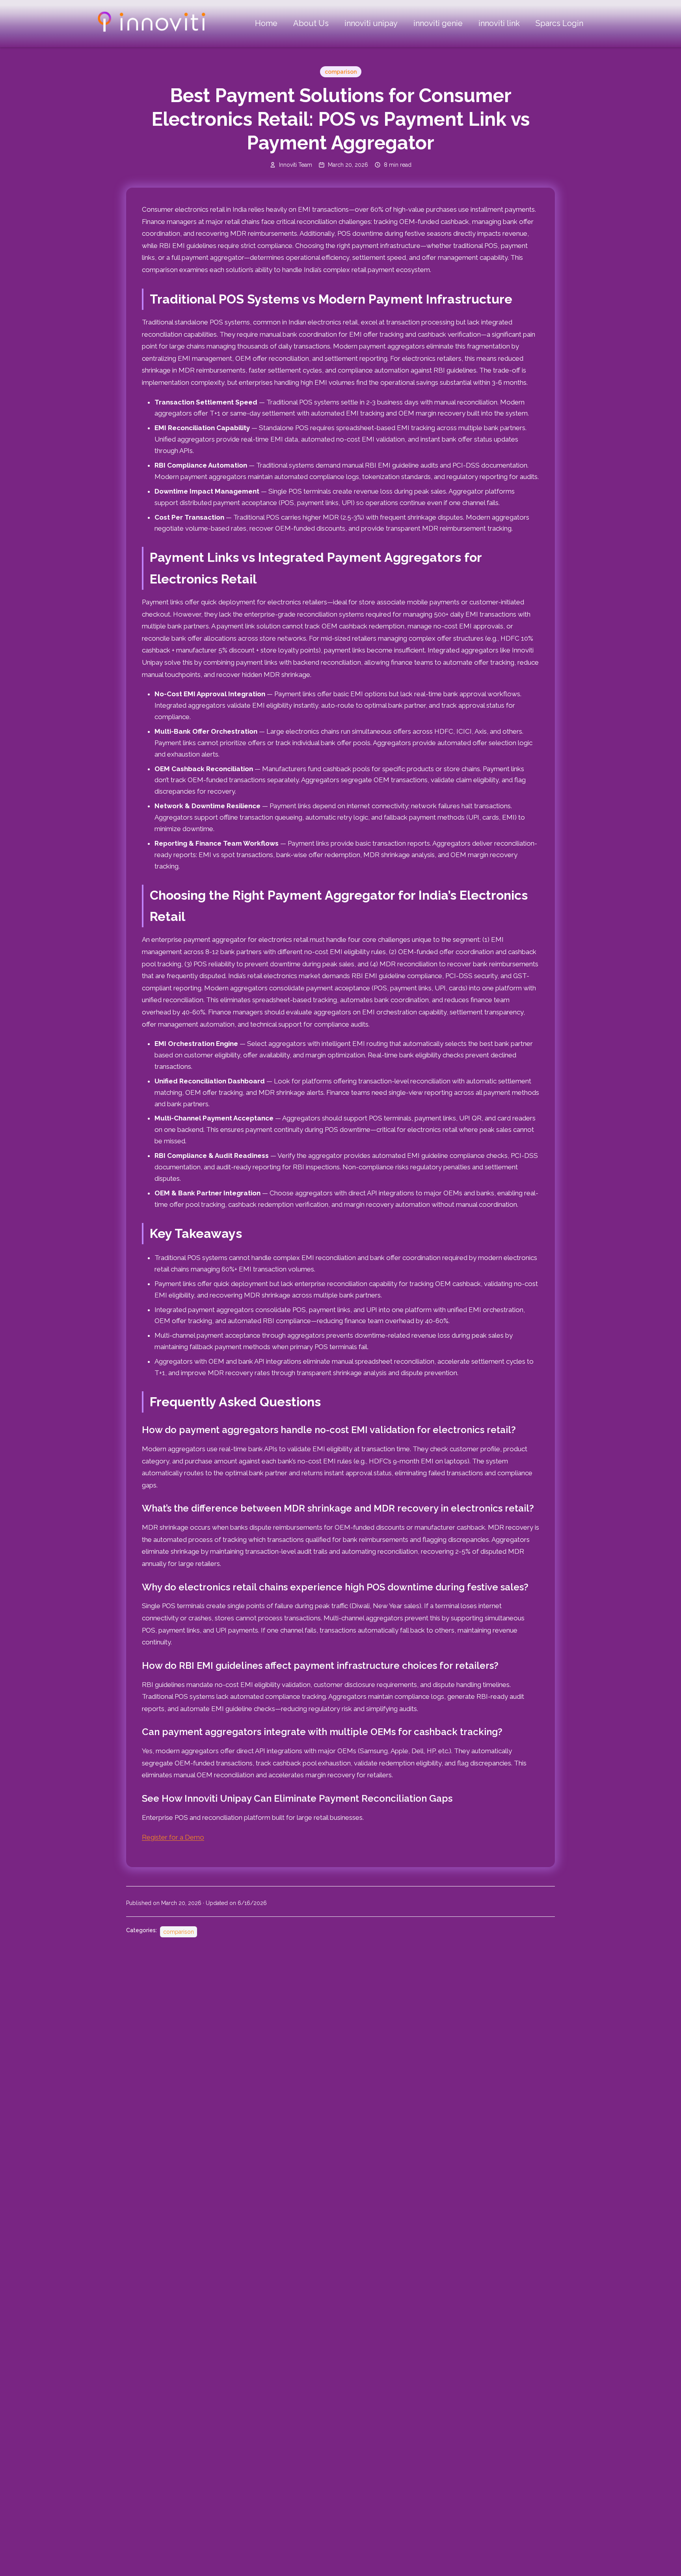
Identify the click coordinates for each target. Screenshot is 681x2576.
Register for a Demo (173, 1837)
